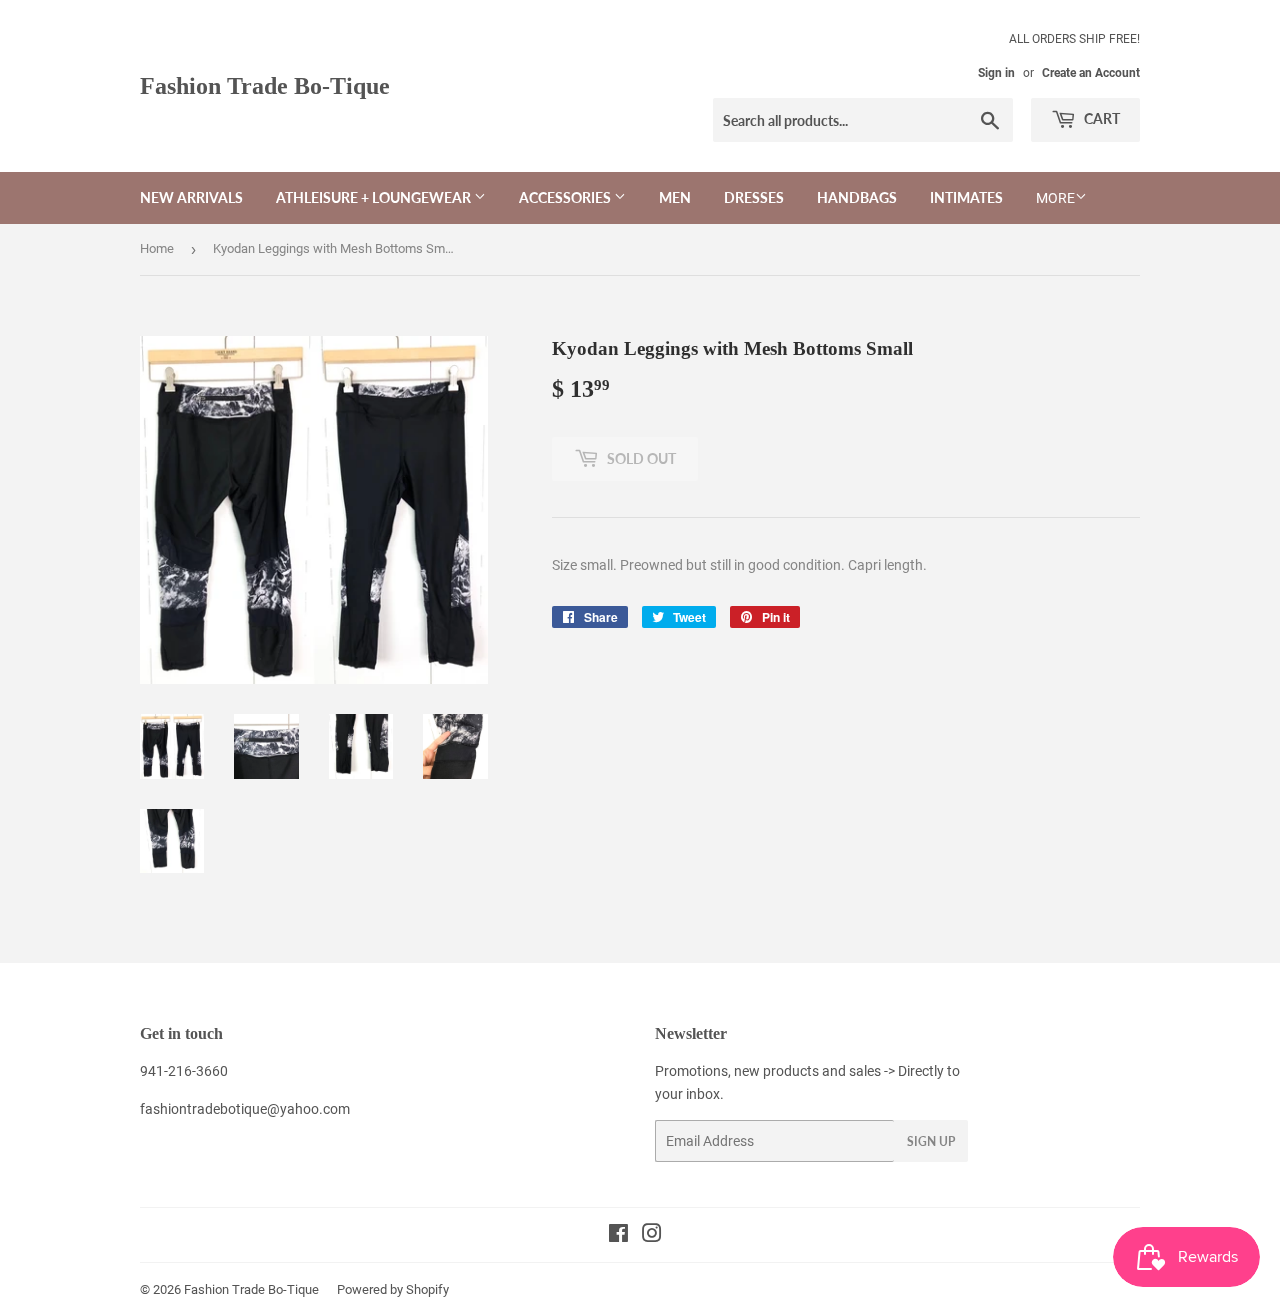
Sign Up (931, 1141)
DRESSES (754, 197)
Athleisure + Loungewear (375, 197)
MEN (675, 197)
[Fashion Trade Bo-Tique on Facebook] (618, 1236)
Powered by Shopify (393, 1289)
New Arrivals (191, 197)
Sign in (996, 73)
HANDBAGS (857, 197)
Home (157, 248)
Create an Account (1091, 73)
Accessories (566, 197)
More (1055, 198)
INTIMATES (966, 197)
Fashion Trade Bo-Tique (265, 85)
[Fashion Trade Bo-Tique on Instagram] (652, 1236)
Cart (1100, 118)
